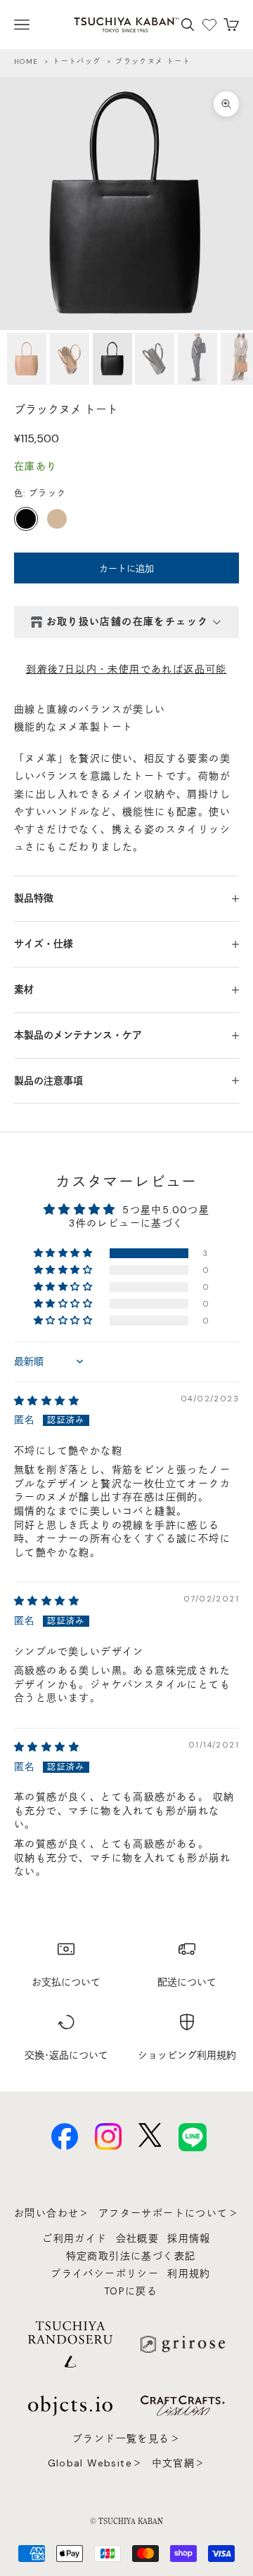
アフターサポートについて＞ (169, 2213)
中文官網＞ (179, 2463)
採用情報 (189, 2238)
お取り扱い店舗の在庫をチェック (128, 621)
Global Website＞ (96, 2463)
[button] (64, 1253)
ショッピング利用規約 (187, 2055)
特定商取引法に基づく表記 (131, 2256)
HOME (26, 61)
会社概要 (138, 2238)
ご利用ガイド (74, 2238)
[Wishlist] (209, 25)
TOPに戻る (131, 2291)
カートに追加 (126, 568)
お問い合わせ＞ (52, 2213)
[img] (47, 1401)
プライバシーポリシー (105, 2273)
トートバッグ (77, 61)
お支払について (66, 1982)
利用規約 (189, 2273)
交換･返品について (66, 2055)
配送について (187, 1982)
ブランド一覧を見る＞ (126, 2438)
